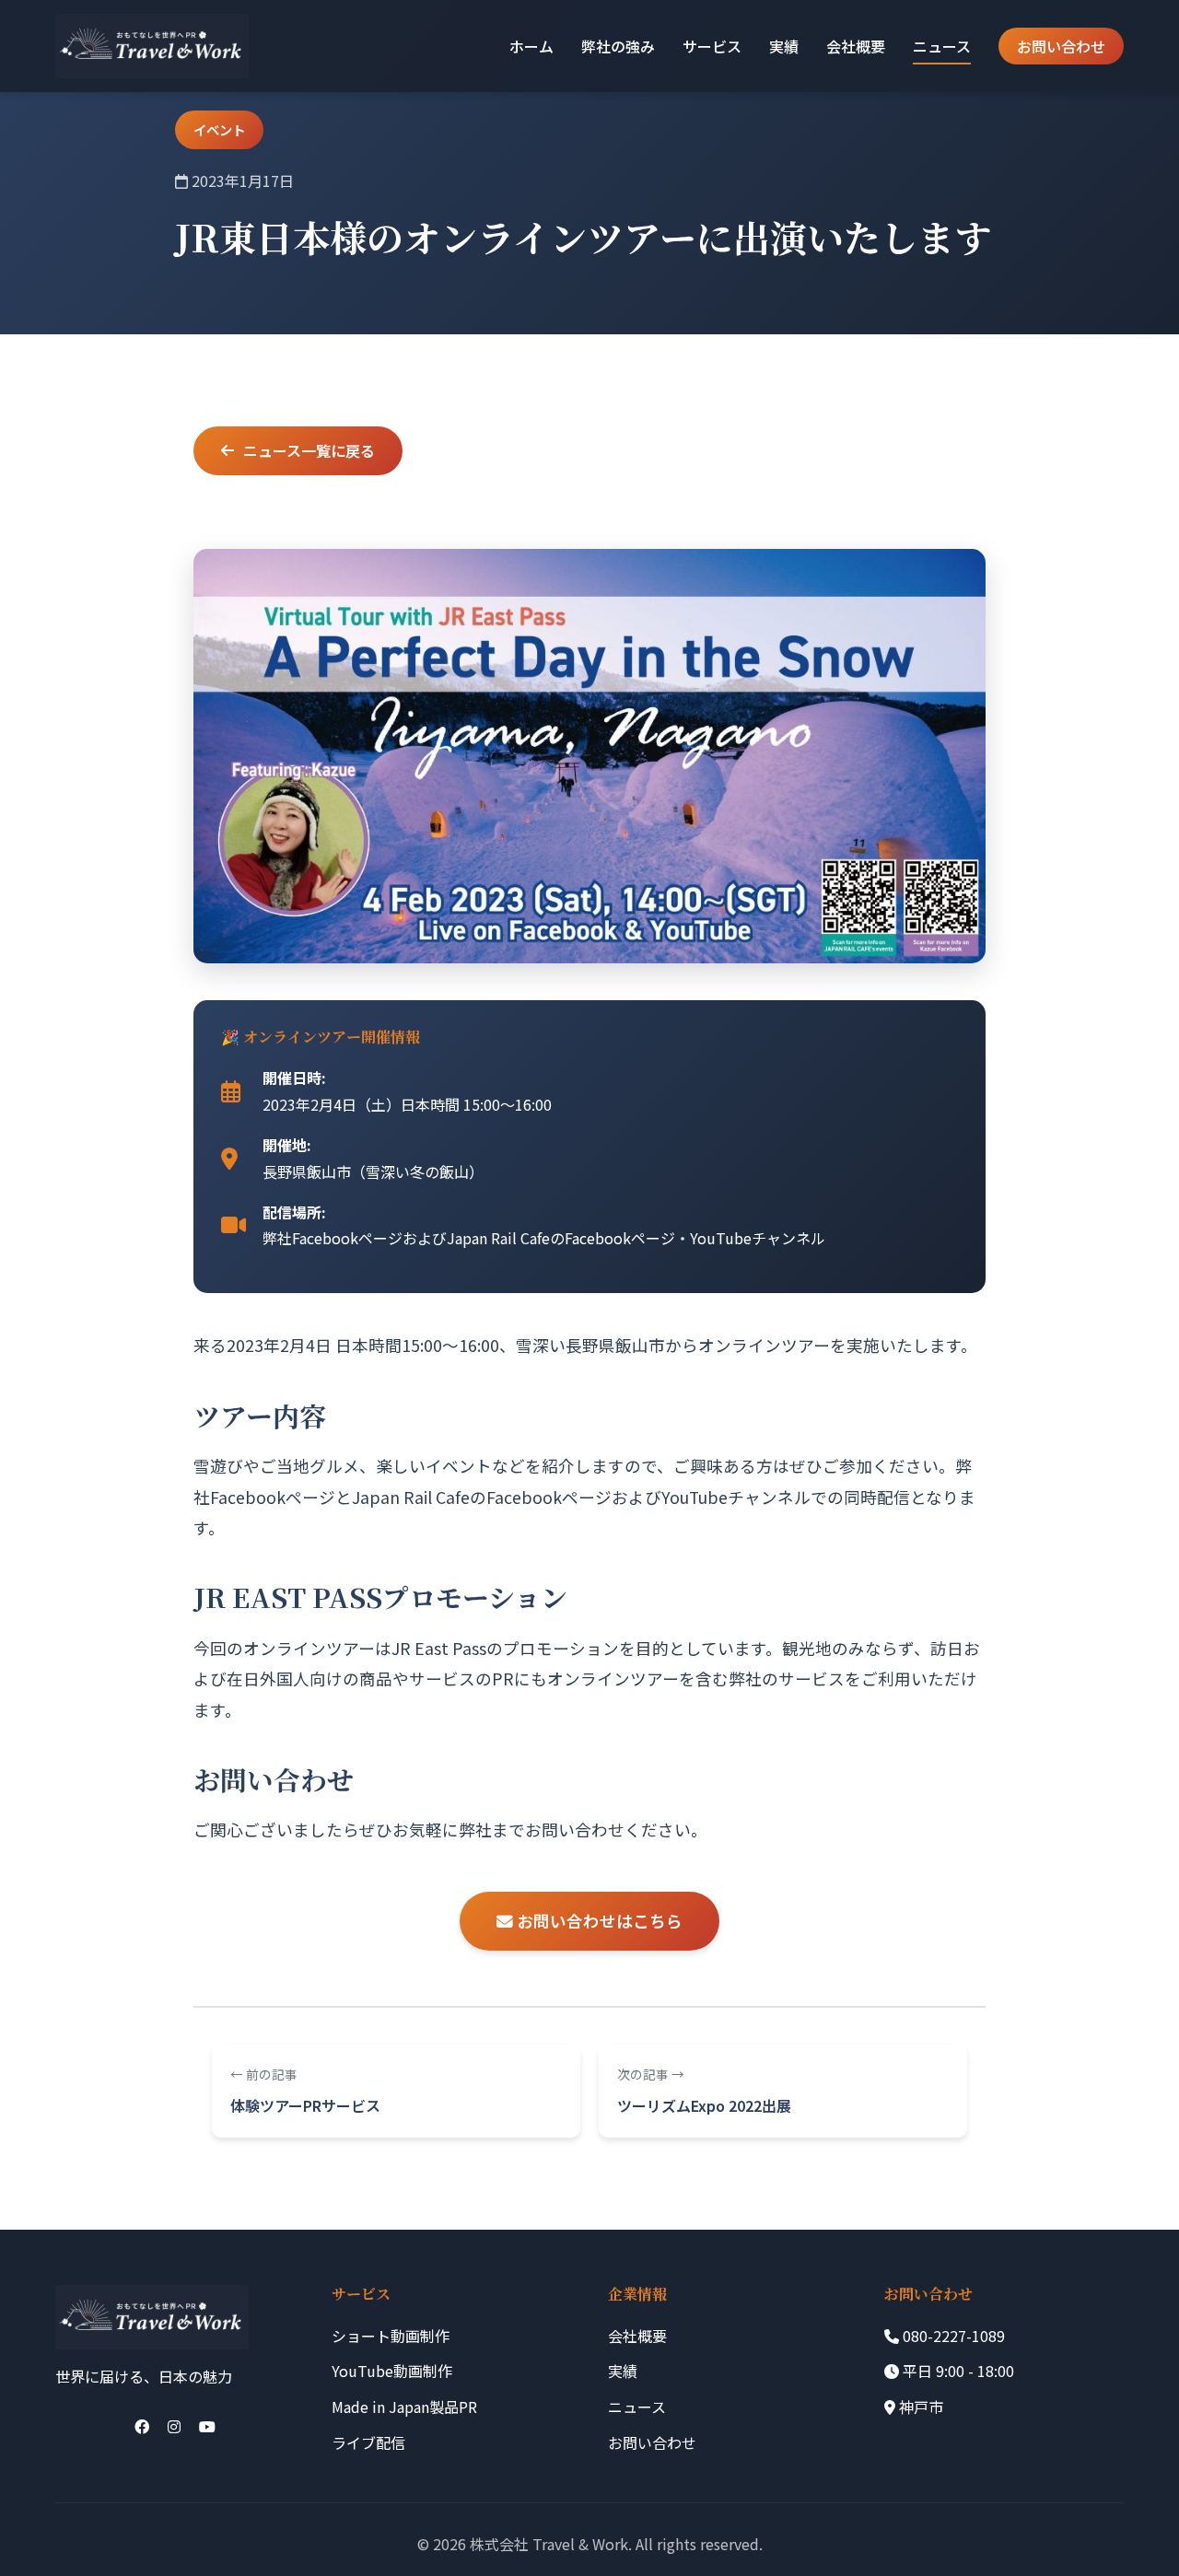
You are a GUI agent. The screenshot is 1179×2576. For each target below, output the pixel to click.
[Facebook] (142, 2426)
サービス (712, 46)
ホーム (531, 46)
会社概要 (856, 46)
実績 (784, 46)
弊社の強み (618, 46)
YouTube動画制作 (392, 2371)
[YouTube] (207, 2426)
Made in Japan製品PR (404, 2407)
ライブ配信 (368, 2442)
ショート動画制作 (391, 2336)
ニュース (942, 46)
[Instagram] (174, 2426)
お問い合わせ (1061, 46)
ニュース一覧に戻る (309, 450)
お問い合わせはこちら (598, 1921)
